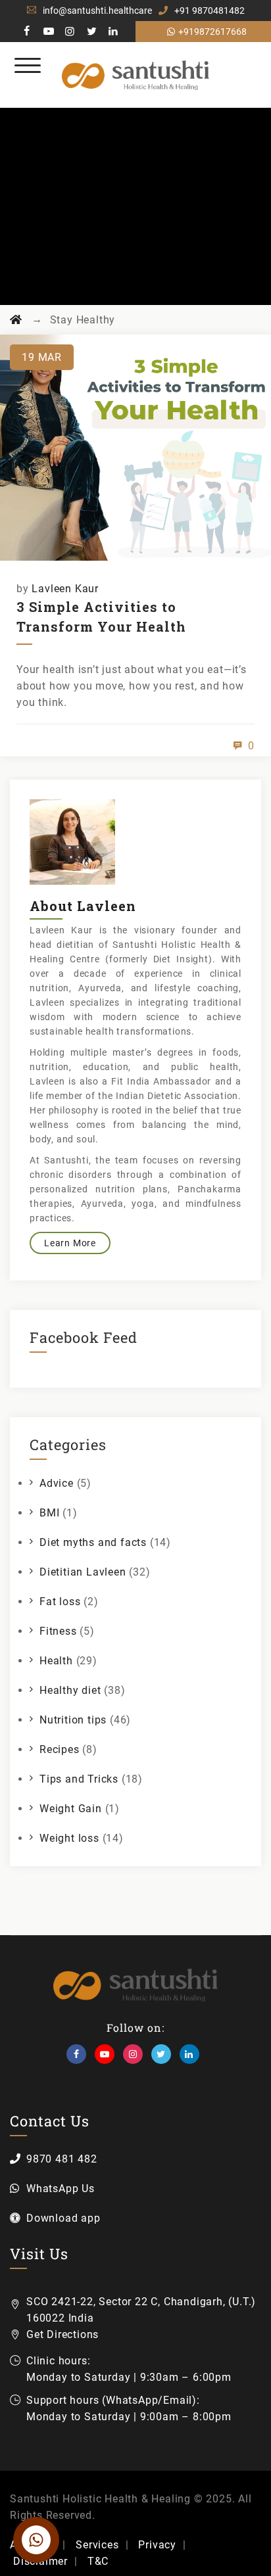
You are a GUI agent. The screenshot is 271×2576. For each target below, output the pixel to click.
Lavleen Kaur (65, 589)
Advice (57, 1483)
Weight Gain (71, 1809)
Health (56, 1661)
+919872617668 (212, 32)
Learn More (70, 1243)
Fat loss (60, 1602)
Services (97, 2545)
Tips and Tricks (79, 1779)
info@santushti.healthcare (97, 11)
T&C (98, 2561)
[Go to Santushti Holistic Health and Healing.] (16, 320)
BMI (49, 1513)
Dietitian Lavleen (83, 1572)
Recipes (60, 1749)
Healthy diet (70, 1690)
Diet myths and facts (93, 1542)
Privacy (157, 2545)
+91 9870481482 (209, 11)
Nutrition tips (73, 1720)
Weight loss (69, 1838)
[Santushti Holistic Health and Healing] (136, 75)
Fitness (58, 1631)
